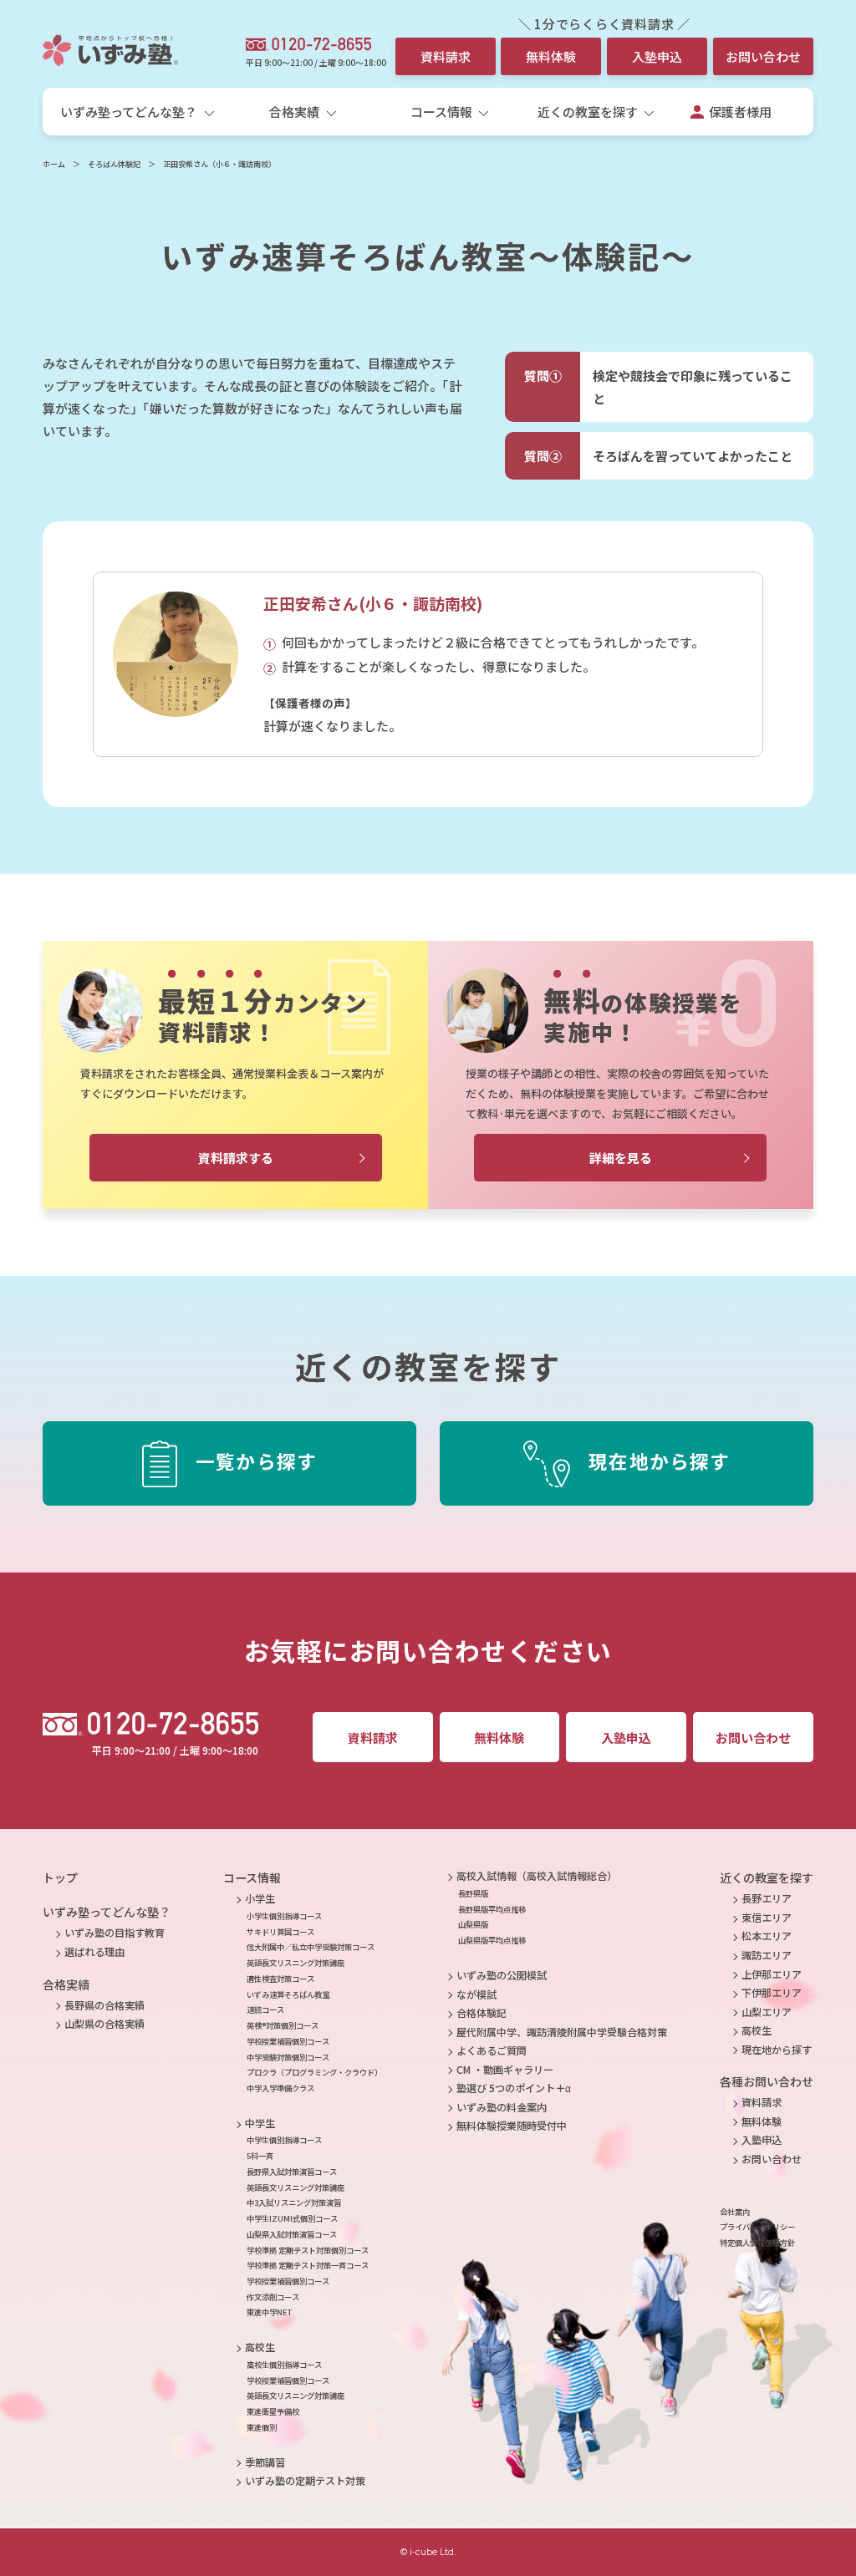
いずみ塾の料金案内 (502, 2107)
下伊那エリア (772, 1993)
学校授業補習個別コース (288, 2041)
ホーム (54, 164)
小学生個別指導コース (284, 1916)
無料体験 (551, 56)
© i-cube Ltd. (428, 2552)
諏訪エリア (767, 1955)
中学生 (260, 2123)
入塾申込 (657, 56)
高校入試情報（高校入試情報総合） (537, 1876)
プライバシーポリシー (757, 2227)
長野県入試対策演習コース (292, 2172)
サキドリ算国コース (280, 1932)
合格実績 (66, 1984)
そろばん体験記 (114, 164)
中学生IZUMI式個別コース (292, 2218)
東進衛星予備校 (273, 2411)
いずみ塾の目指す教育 (115, 1933)
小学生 (260, 1898)
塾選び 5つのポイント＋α (514, 2088)
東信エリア (767, 1918)
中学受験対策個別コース (288, 2057)
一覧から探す (256, 1461)
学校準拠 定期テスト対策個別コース (308, 2250)
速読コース (265, 2009)
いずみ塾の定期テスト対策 (305, 2481)
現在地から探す (659, 1461)
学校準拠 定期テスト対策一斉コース (308, 2265)
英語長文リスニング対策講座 (296, 1963)
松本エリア (767, 1936)
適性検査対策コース (280, 1979)
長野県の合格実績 (104, 2005)
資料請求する (236, 1158)
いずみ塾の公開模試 (502, 1975)
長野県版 (473, 1893)
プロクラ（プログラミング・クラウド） (314, 2072)
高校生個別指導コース (284, 2365)
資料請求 (446, 56)
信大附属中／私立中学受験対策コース (311, 1947)
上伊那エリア (772, 1974)
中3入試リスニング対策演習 (294, 2203)
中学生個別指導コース (284, 2140)
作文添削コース (273, 2297)
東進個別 (262, 2427)
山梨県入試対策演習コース (292, 2234)
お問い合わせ (763, 56)
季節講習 (265, 2462)
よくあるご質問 (492, 2050)
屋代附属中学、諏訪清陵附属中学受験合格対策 (562, 2032)
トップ (60, 1877)
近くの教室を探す (767, 1877)
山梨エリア (767, 2012)
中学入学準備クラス (280, 2088)
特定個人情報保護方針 (757, 2243)
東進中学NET (269, 2312)
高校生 (260, 2347)
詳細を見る (621, 1158)
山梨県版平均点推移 (492, 1940)
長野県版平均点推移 (492, 1909)
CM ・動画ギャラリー (505, 2070)
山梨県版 (473, 1924)
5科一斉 (260, 2156)
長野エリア (767, 1898)
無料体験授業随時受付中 (512, 2126)
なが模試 (476, 1994)
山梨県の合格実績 (104, 2024)
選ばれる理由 (94, 1952)
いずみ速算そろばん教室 (288, 1994)
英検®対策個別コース (283, 2025)
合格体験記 (481, 2013)
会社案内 (735, 2212)
